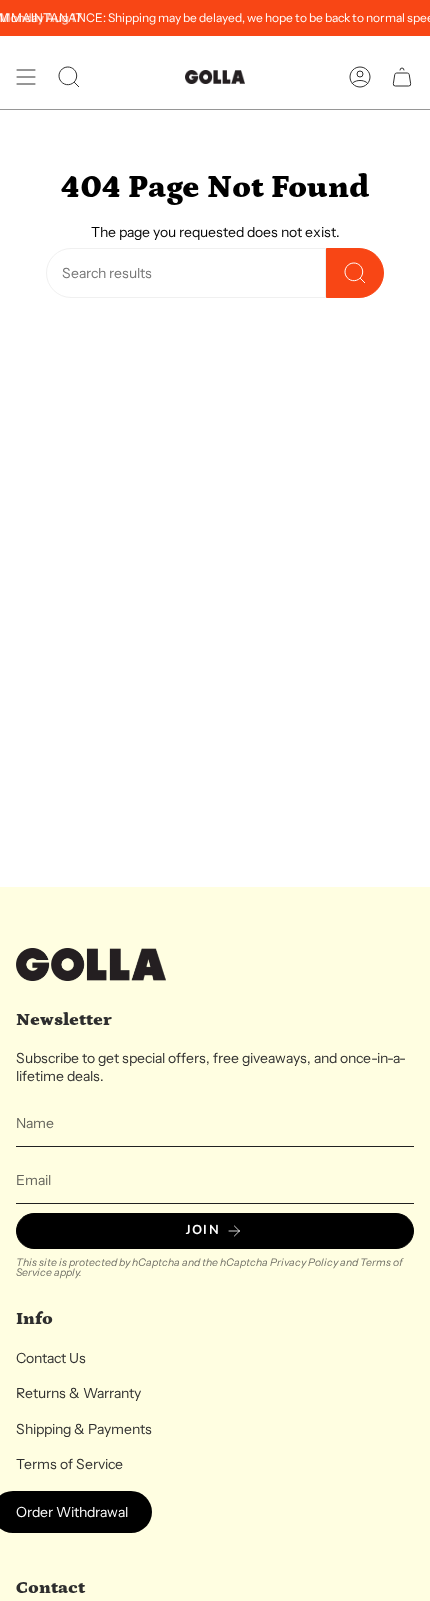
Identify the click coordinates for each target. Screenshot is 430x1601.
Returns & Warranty (78, 1393)
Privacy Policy (304, 1262)
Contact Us (51, 1358)
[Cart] (402, 77)
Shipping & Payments (84, 1429)
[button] (69, 77)
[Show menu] (26, 77)
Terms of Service (69, 1464)
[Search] (355, 273)
